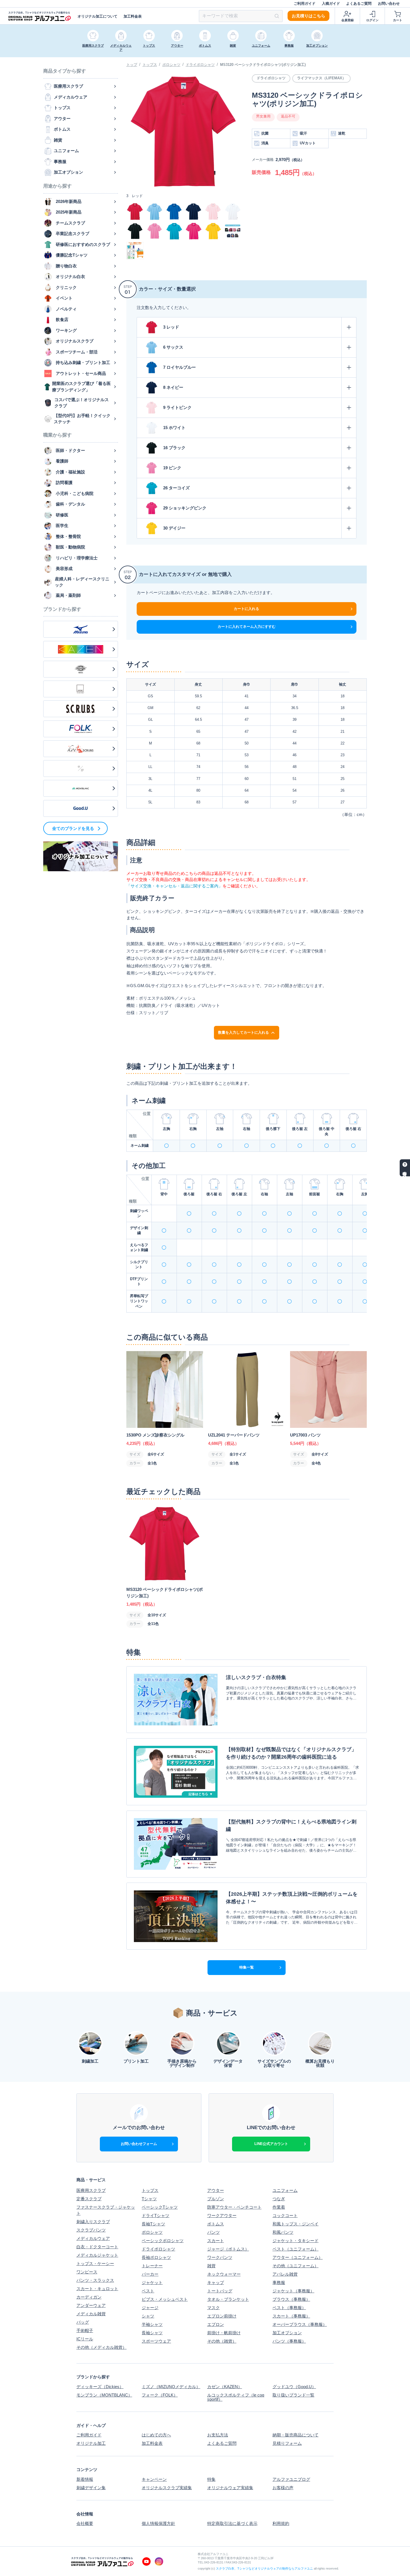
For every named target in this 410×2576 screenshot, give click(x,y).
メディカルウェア (93, 2238)
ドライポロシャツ (200, 65)
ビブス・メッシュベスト (165, 2299)
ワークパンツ (220, 2257)
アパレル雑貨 (285, 2274)
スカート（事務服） (291, 2316)
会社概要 (85, 2523)
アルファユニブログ (291, 2479)
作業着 (279, 2207)
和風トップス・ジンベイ (296, 2224)
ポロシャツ (171, 65)
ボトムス (216, 2224)
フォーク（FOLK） (160, 2395)
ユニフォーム (285, 2190)
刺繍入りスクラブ (93, 2222)
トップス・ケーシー (95, 2263)
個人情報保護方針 (158, 2523)
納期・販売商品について (296, 2435)
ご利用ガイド (305, 3)
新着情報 (85, 2479)
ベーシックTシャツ (160, 2207)
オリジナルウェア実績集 (230, 2488)
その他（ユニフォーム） (296, 2266)
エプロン (216, 2324)
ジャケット (152, 2282)
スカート (216, 2241)
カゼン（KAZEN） (225, 2387)
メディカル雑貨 (91, 2314)
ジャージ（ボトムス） (228, 2249)
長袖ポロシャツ (156, 2257)
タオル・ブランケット (228, 2299)
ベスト (148, 2291)
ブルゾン (216, 2199)
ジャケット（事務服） (293, 2291)
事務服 (279, 2282)
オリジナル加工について (97, 16)
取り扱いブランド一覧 (293, 2395)
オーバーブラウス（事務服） (300, 2324)
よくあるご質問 (359, 3)
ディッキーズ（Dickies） (100, 2387)
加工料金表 (133, 16)
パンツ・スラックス (95, 2280)
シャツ (148, 2316)
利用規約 (281, 2523)
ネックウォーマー (224, 2274)
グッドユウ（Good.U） (294, 2387)
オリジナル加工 (91, 2443)
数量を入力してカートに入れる (243, 1032)
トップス (150, 65)
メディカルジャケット (97, 2255)
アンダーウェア (91, 2305)
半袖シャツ (152, 2324)
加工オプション (287, 2333)
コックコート (285, 2215)
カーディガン (89, 2297)
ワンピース (87, 2272)
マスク (214, 2308)
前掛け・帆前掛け (224, 2333)
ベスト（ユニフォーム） (296, 2249)
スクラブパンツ (91, 2230)
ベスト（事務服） (289, 2308)
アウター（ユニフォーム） (298, 2257)
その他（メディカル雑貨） (102, 2347)
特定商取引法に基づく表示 (232, 2523)
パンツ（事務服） (289, 2341)
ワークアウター (222, 2215)
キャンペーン (154, 2479)
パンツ (214, 2232)
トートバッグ (220, 2291)
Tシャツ (149, 2199)
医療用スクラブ (91, 2190)
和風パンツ (283, 2232)
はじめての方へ (156, 2435)
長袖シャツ (152, 2333)
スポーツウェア (156, 2341)
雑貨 (211, 2266)
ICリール (85, 2339)
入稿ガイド (331, 3)
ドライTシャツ (155, 2215)
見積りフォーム (287, 2443)
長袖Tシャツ (153, 2224)
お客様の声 (283, 2488)
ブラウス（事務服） (291, 2299)
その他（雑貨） (222, 2341)
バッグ (83, 2322)
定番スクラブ (89, 2199)
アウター (216, 2190)
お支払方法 (218, 2435)
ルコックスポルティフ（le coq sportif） (236, 2397)
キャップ (216, 2282)
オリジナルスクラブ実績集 (167, 2488)
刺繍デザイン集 (91, 2488)
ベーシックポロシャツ (163, 2241)
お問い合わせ (389, 3)
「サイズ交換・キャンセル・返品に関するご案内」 (174, 886)
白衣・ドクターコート (97, 2247)
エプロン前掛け (222, 2316)
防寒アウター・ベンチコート (234, 2207)
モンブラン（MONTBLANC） (104, 2395)
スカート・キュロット (97, 2289)
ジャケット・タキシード (296, 2241)
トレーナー (152, 2266)
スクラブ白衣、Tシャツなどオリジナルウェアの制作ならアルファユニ (264, 2568)
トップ (132, 65)
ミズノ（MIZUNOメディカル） (171, 2387)
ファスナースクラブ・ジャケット (106, 2210)
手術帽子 (85, 2330)
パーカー (150, 2274)
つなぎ (279, 2199)
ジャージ (150, 2308)
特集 (211, 2479)
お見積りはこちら (308, 16)
